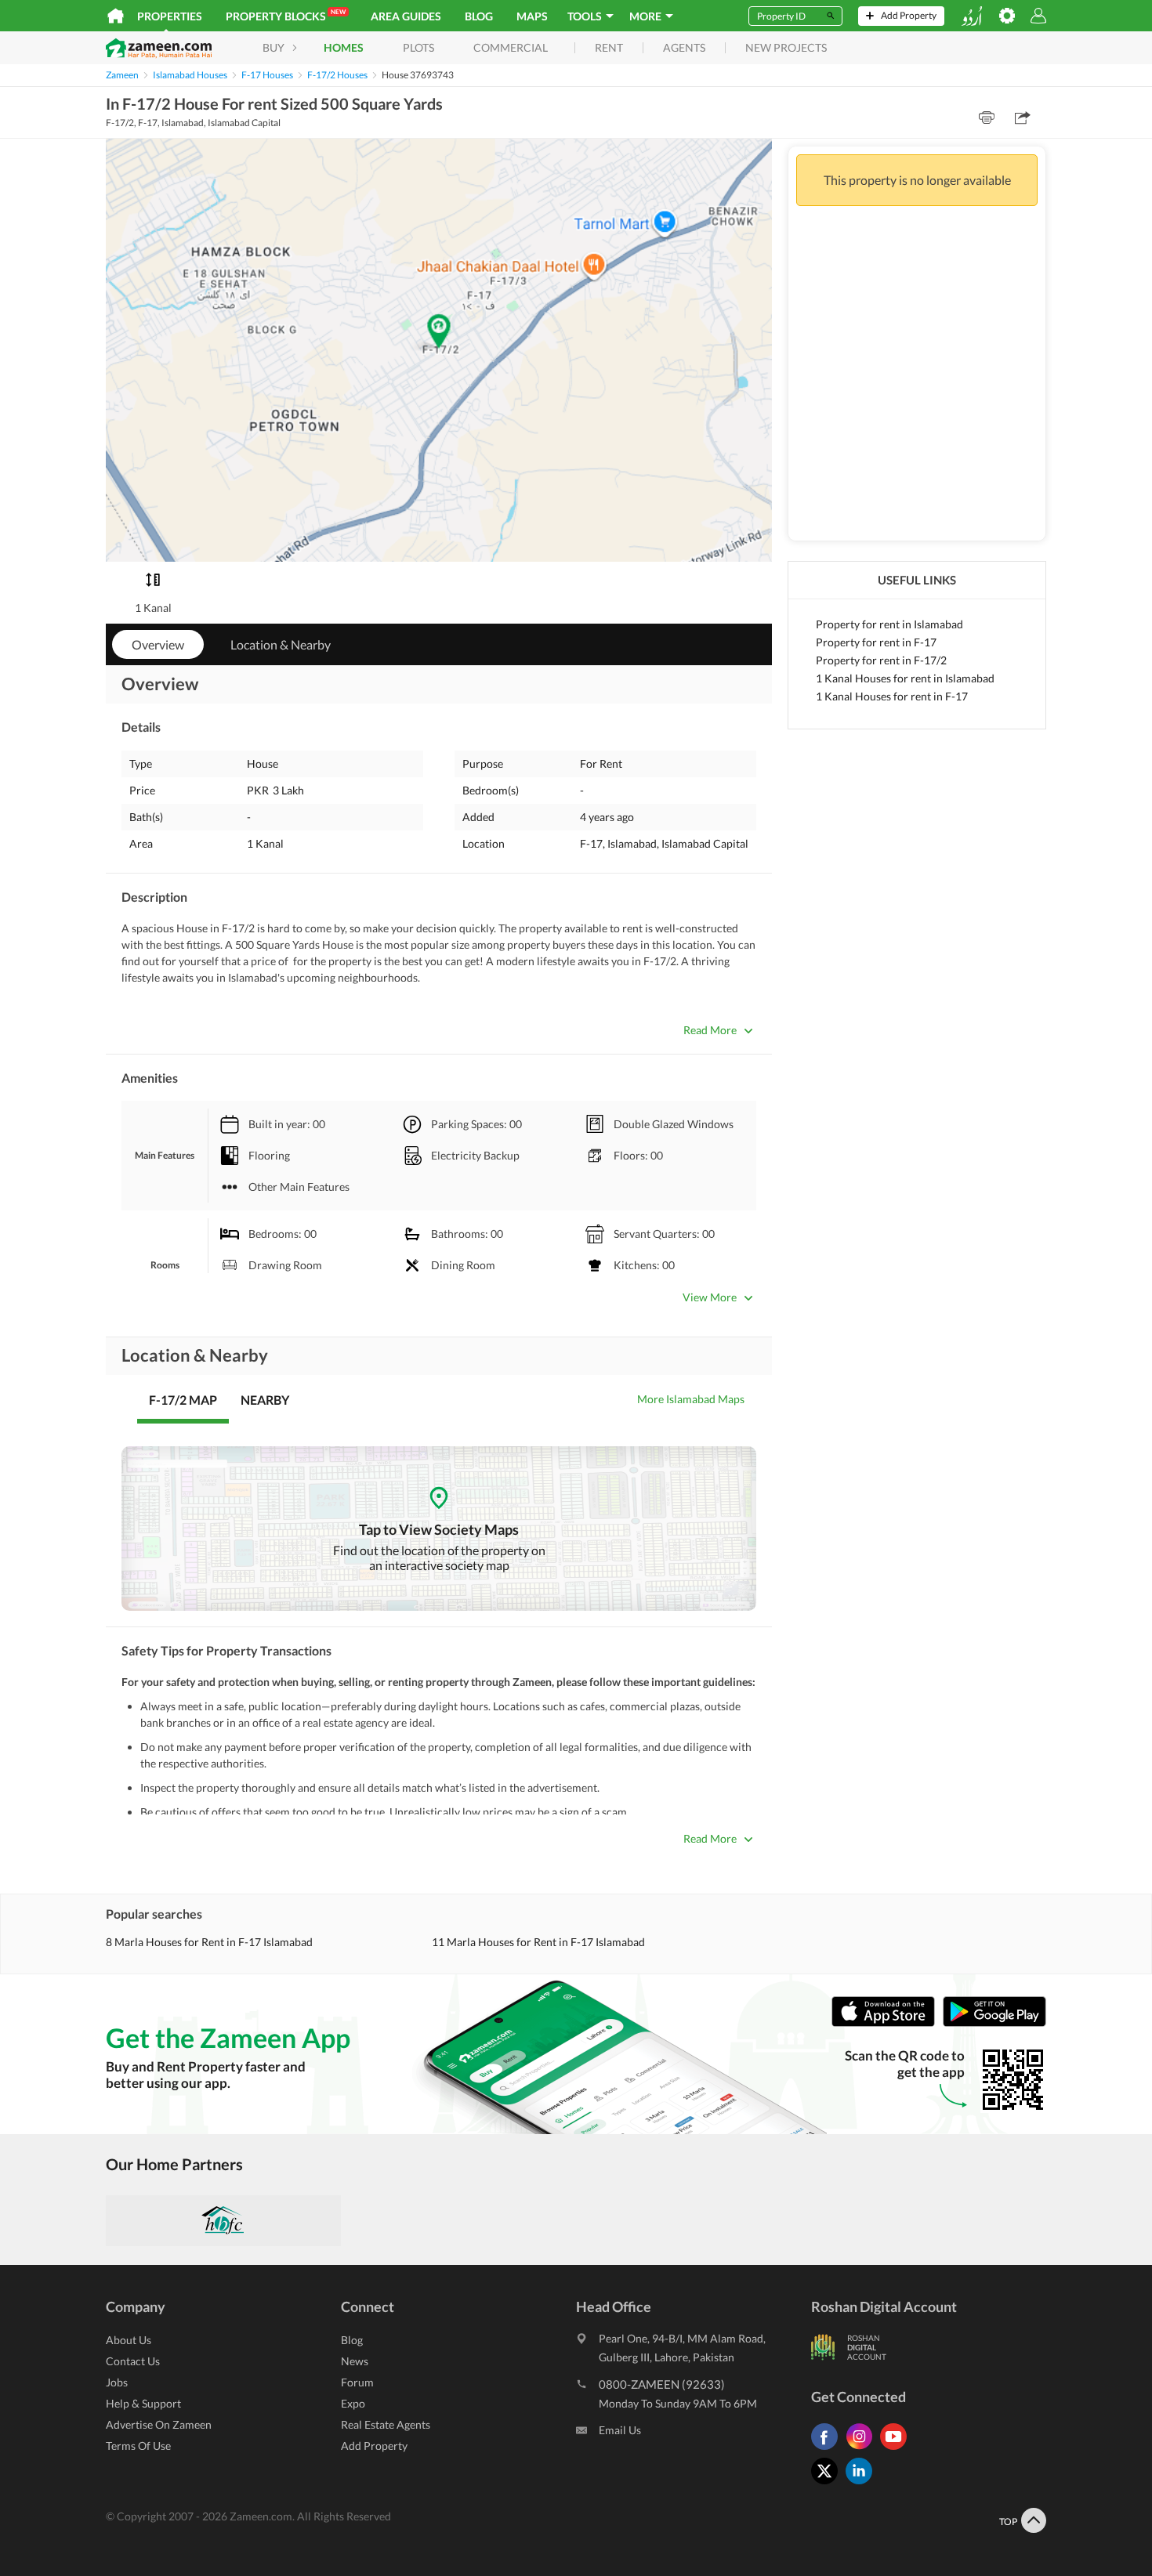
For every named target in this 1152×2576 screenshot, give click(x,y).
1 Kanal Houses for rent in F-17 (892, 696)
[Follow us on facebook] (828, 2449)
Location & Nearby (281, 644)
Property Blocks (286, 15)
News (355, 2361)
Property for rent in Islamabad (889, 624)
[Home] (116, 16)
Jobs (117, 2382)
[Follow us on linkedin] (863, 2484)
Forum (357, 2382)
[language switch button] (972, 16)
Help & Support (143, 2403)
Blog (479, 16)
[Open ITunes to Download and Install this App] (887, 2023)
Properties (170, 16)
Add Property (374, 2446)
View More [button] (710, 1297)
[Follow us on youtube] (897, 2449)
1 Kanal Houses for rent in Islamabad (905, 678)
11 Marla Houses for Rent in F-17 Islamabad (538, 1942)
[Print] (987, 118)
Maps (532, 16)
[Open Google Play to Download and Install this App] (994, 2023)
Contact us (133, 2361)
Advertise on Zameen (159, 2424)
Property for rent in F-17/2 (881, 660)
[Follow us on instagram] (863, 2449)
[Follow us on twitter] (828, 2484)
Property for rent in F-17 (876, 642)
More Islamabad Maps (691, 1399)
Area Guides (406, 16)
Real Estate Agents (386, 2424)
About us (129, 2340)
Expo (353, 2403)
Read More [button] (710, 1030)
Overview (158, 644)
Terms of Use (138, 2446)
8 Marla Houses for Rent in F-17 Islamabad (209, 1942)
